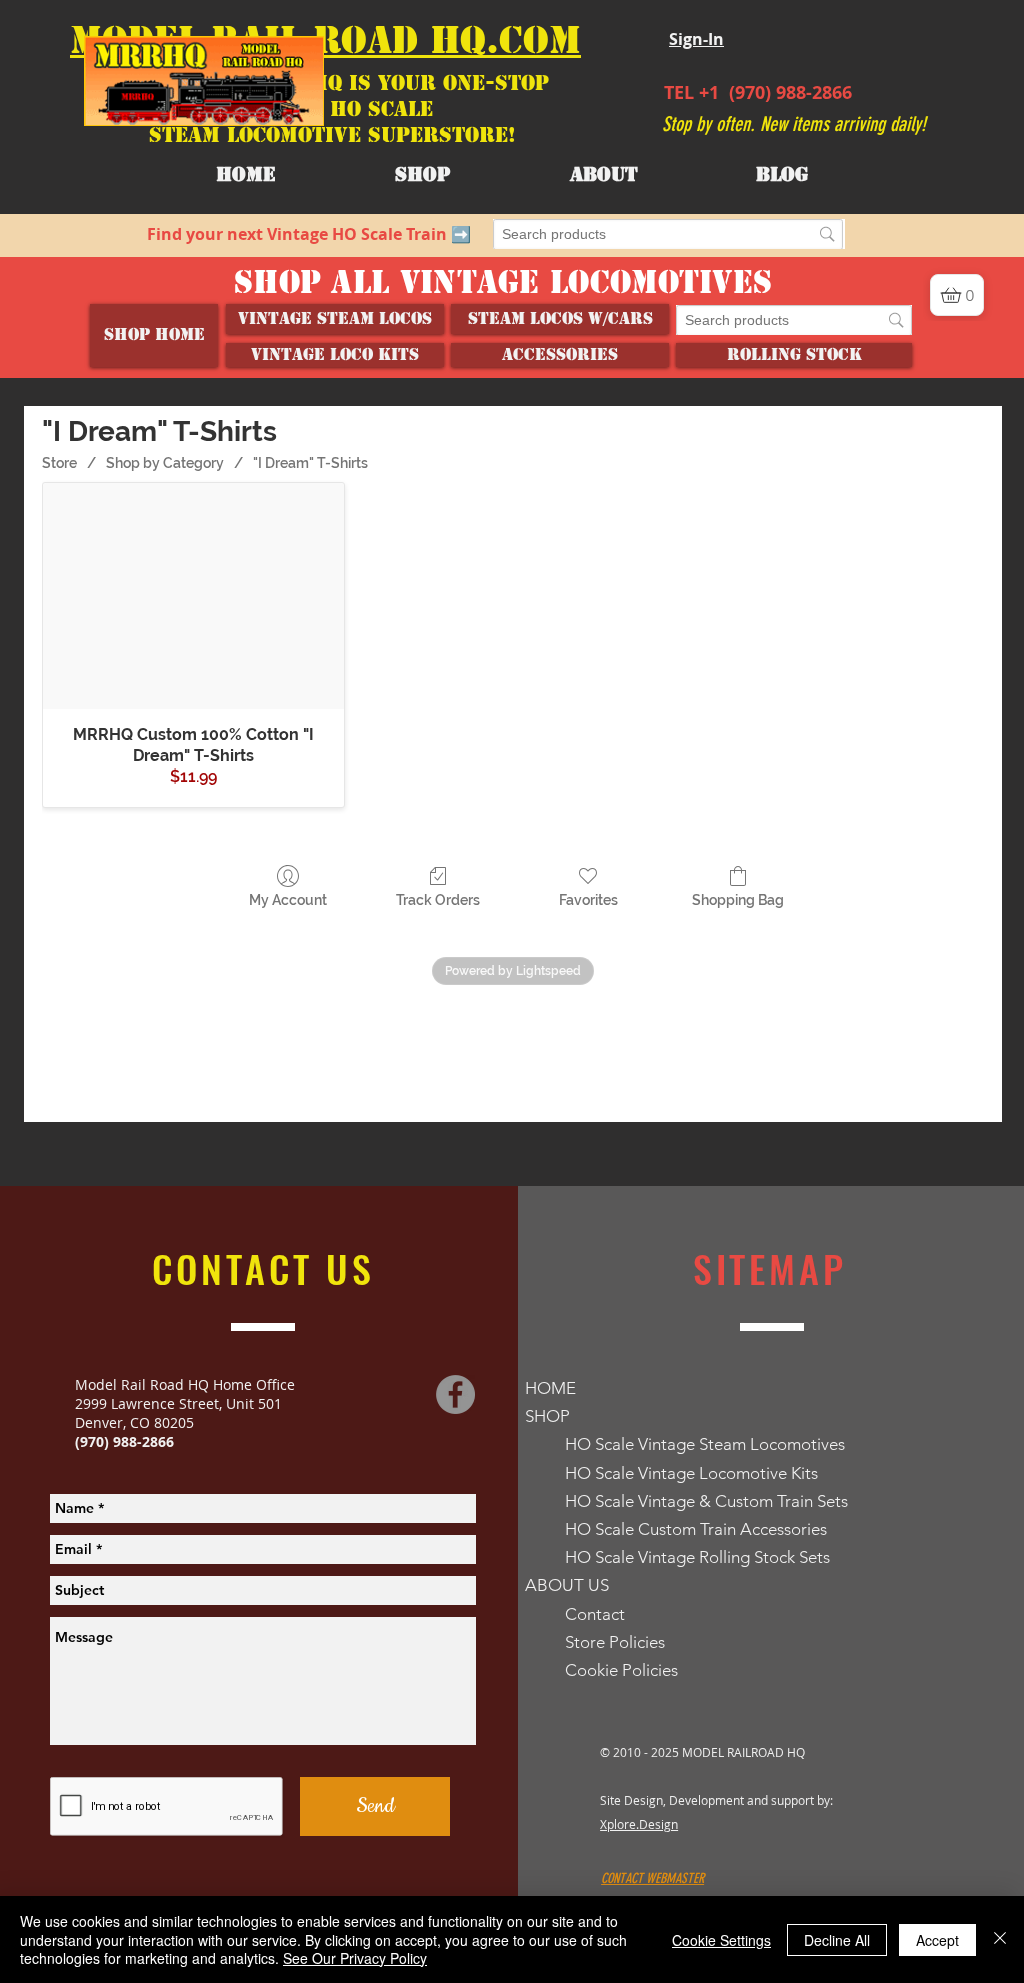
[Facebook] (455, 1285)
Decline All (837, 1940)
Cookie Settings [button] (721, 1940)
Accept (937, 1940)
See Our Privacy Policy (355, 1958)
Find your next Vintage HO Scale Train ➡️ (309, 234)
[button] (603, 175)
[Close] (1000, 1939)
